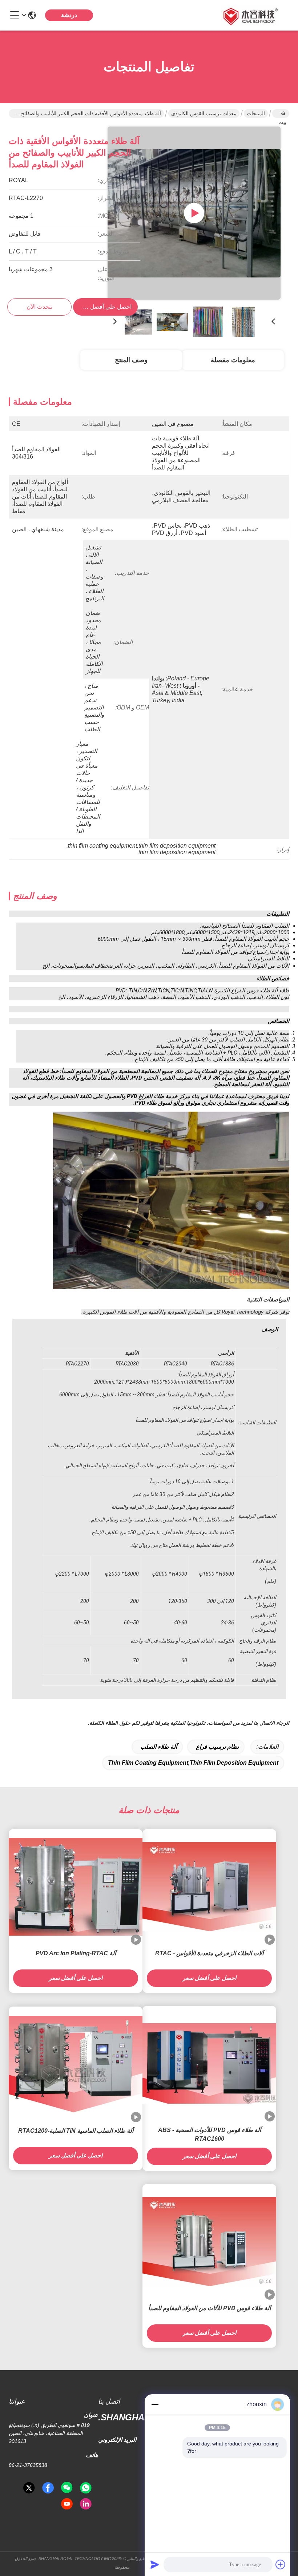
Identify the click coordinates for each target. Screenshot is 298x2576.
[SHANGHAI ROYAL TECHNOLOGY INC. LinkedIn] (86, 2504)
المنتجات (256, 113)
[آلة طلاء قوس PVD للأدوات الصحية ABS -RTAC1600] (209, 2063)
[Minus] (155, 2404)
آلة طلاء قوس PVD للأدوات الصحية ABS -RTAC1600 (210, 2134)
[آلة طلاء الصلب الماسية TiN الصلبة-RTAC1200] (76, 2064)
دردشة (69, 15)
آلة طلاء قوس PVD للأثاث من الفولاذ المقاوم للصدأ (210, 2308)
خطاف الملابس (94, 966)
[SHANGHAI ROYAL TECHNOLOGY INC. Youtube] (67, 2504)
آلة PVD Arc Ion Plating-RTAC (76, 1953)
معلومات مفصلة (233, 360)
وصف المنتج (131, 360)
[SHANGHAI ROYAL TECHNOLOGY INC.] (249, 15)
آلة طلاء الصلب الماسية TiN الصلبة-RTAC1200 (76, 2131)
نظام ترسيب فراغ (217, 1747)
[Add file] (281, 2564)
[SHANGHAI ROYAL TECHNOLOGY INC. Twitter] (29, 2488)
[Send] (155, 2564)
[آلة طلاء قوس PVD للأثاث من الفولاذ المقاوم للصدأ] (209, 2242)
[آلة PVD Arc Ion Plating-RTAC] (76, 1887)
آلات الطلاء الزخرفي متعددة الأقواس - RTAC (209, 1953)
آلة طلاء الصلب (159, 1747)
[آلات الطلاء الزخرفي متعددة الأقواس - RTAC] (209, 1887)
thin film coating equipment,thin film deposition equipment (193, 1763)
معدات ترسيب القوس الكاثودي (204, 113)
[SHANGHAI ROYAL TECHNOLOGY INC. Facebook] (48, 2488)
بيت (281, 113)
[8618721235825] (86, 2488)
